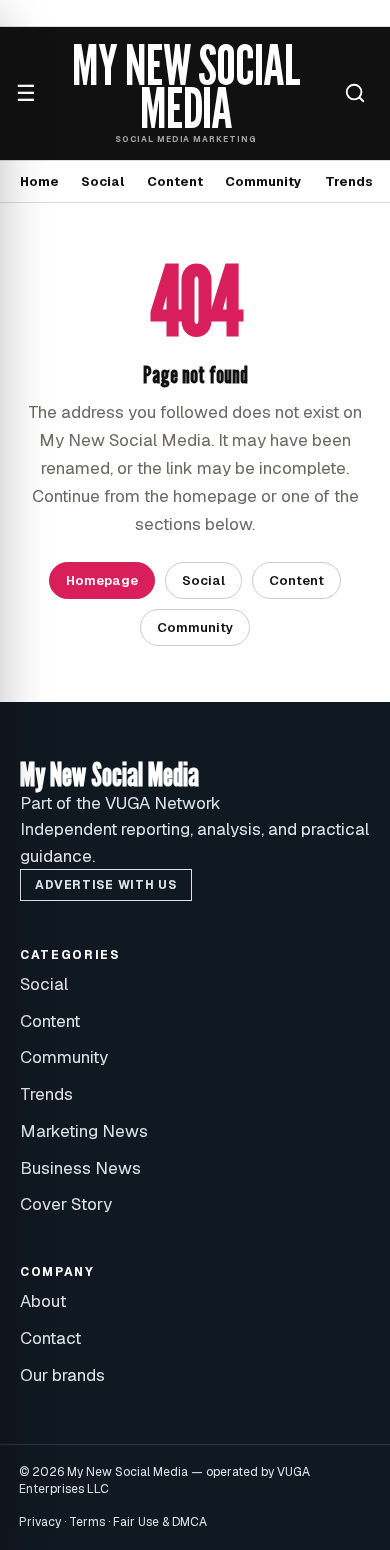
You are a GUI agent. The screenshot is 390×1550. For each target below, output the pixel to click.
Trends (349, 181)
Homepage (102, 580)
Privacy (40, 1522)
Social (102, 181)
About (43, 1301)
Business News (80, 1168)
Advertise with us (105, 885)
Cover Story (66, 1204)
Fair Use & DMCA (160, 1522)
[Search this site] (355, 93)
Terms (87, 1522)
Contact (50, 1338)
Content (175, 181)
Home (39, 181)
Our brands (62, 1375)
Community (263, 181)
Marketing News (84, 1131)
